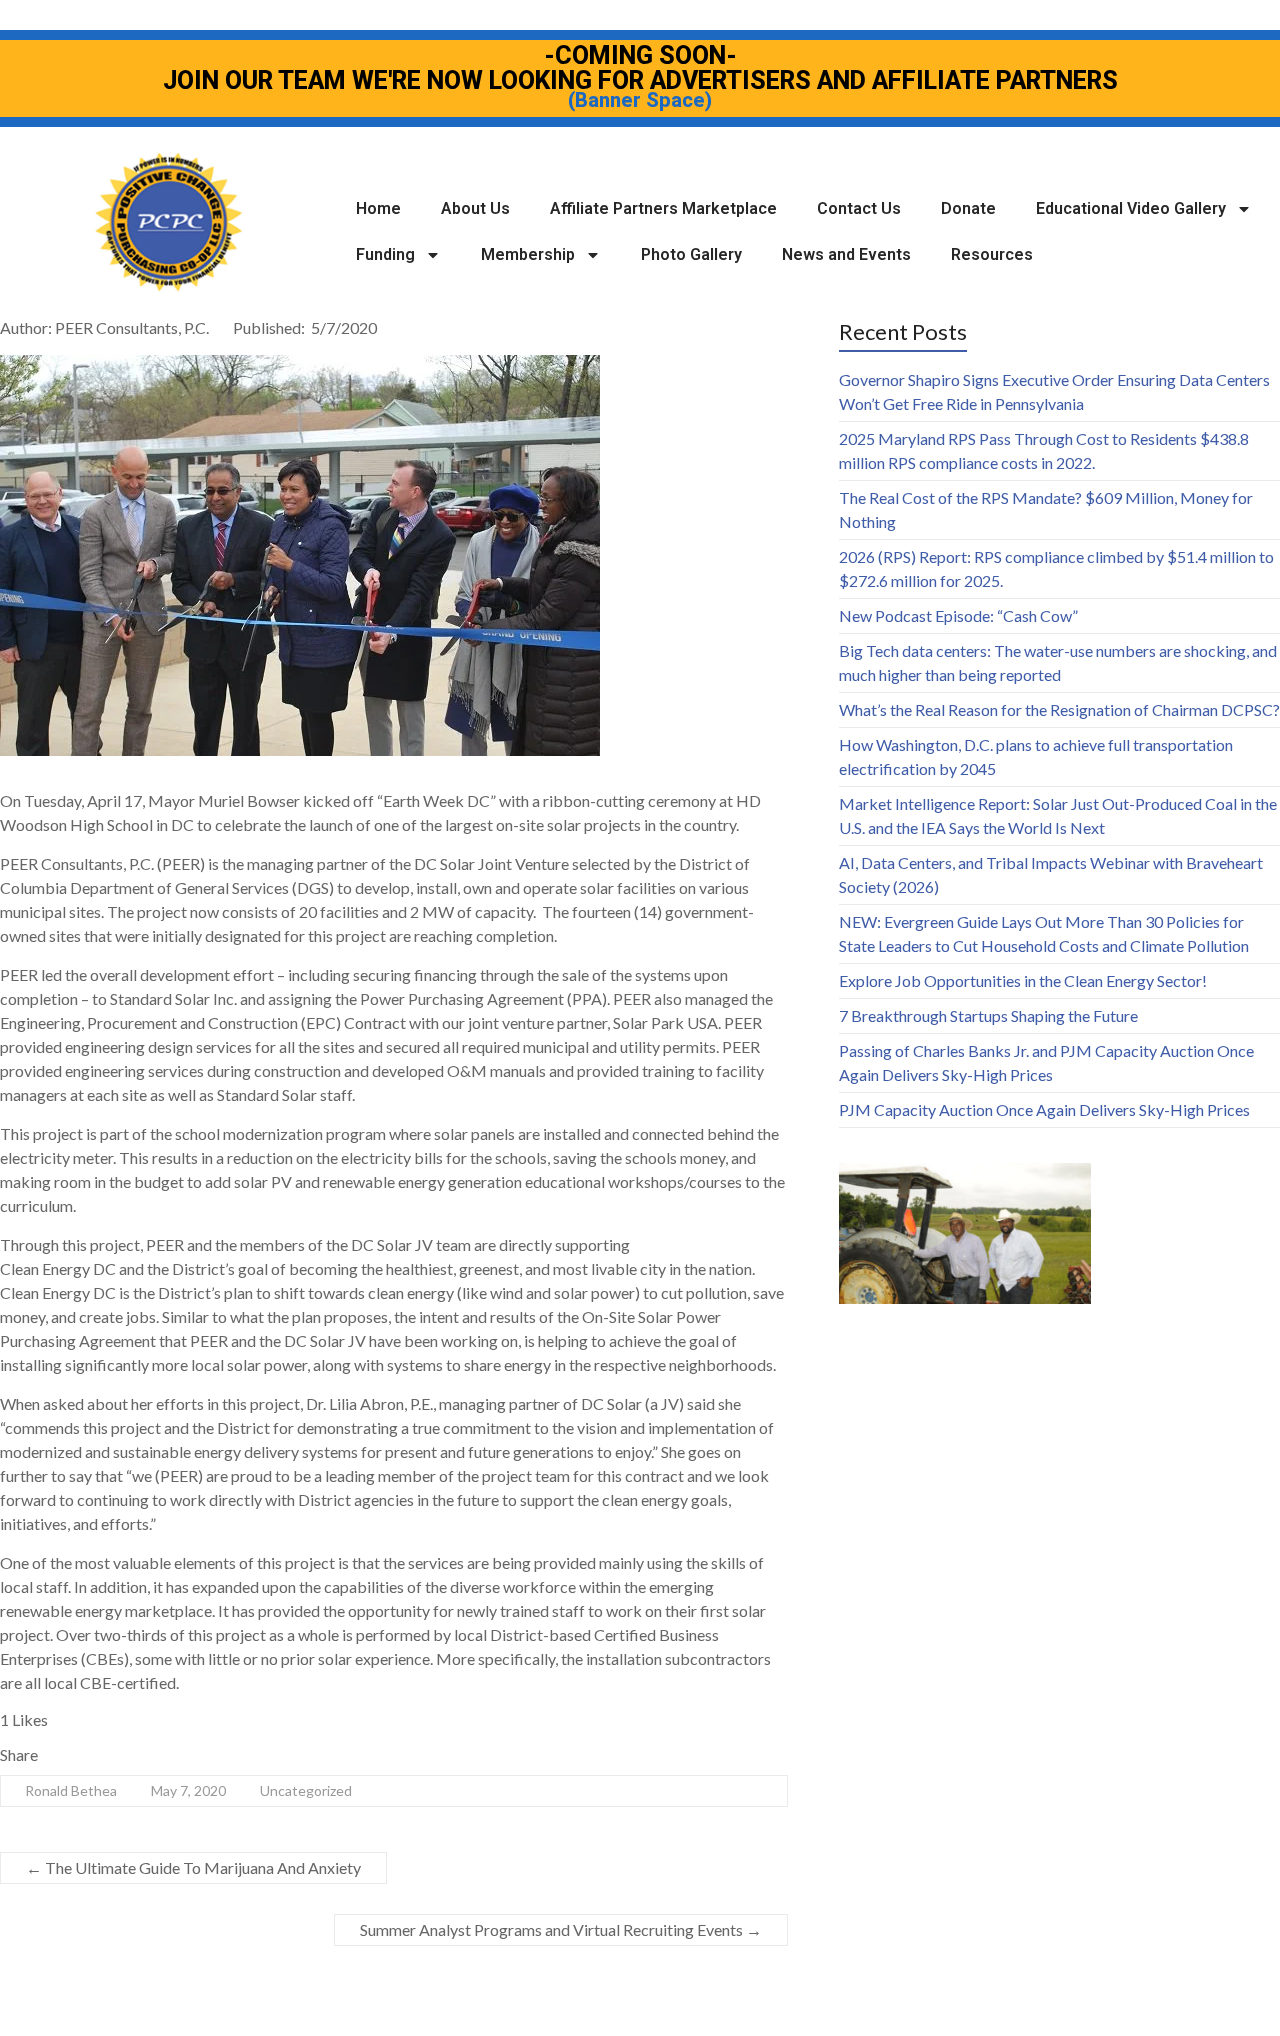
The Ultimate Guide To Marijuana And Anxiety (193, 1867)
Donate (968, 208)
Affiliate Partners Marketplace (663, 208)
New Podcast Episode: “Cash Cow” (958, 615)
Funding (385, 254)
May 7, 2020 (188, 1790)
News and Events (846, 254)
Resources (992, 254)
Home (378, 208)
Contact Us (859, 208)
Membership (528, 254)
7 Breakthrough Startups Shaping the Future (988, 1015)
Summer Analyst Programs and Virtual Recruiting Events (561, 1929)
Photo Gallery (691, 254)
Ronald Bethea (71, 1790)
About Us (475, 208)
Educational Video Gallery (1131, 208)
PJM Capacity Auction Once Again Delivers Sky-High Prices (1044, 1109)
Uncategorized (306, 1790)
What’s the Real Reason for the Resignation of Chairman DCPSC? (1059, 709)
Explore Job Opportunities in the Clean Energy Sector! (1023, 980)
